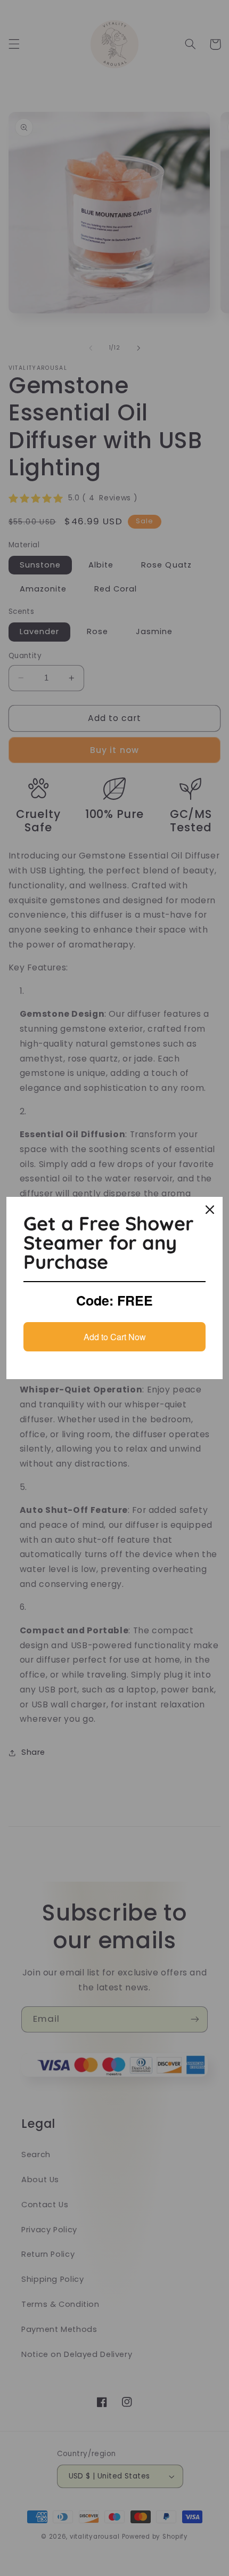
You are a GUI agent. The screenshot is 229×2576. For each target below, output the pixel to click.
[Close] (210, 1210)
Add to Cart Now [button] (115, 1337)
